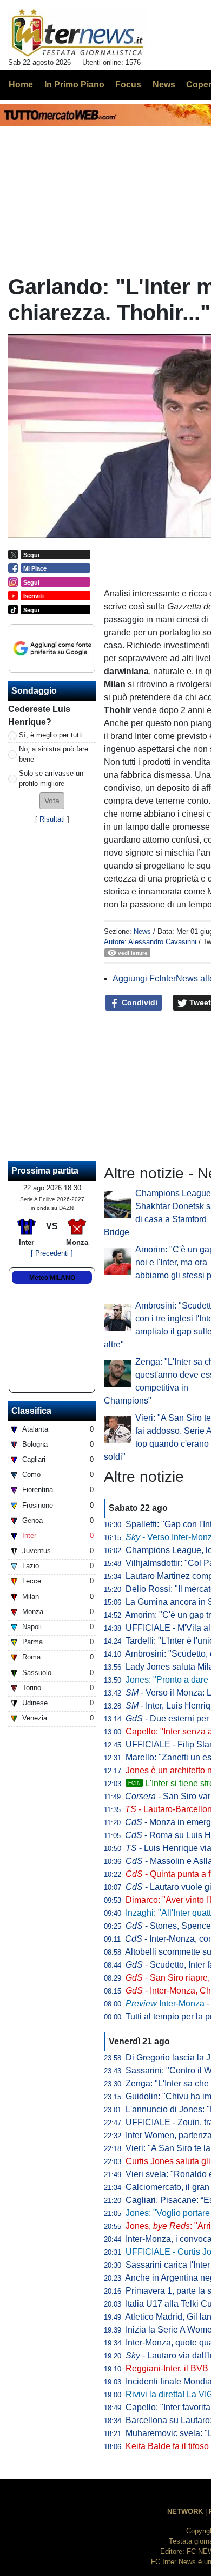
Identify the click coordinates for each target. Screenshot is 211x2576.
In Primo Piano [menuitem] (74, 84)
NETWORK (185, 2511)
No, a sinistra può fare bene (54, 754)
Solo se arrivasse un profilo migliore (51, 778)
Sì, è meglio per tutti (51, 735)
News (142, 931)
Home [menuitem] (21, 84)
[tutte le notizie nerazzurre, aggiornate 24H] (78, 33)
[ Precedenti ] (52, 1253)
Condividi (139, 1002)
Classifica (31, 1411)
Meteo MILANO (52, 1278)
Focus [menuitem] (128, 84)
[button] (52, 801)
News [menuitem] (164, 84)
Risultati (52, 819)
